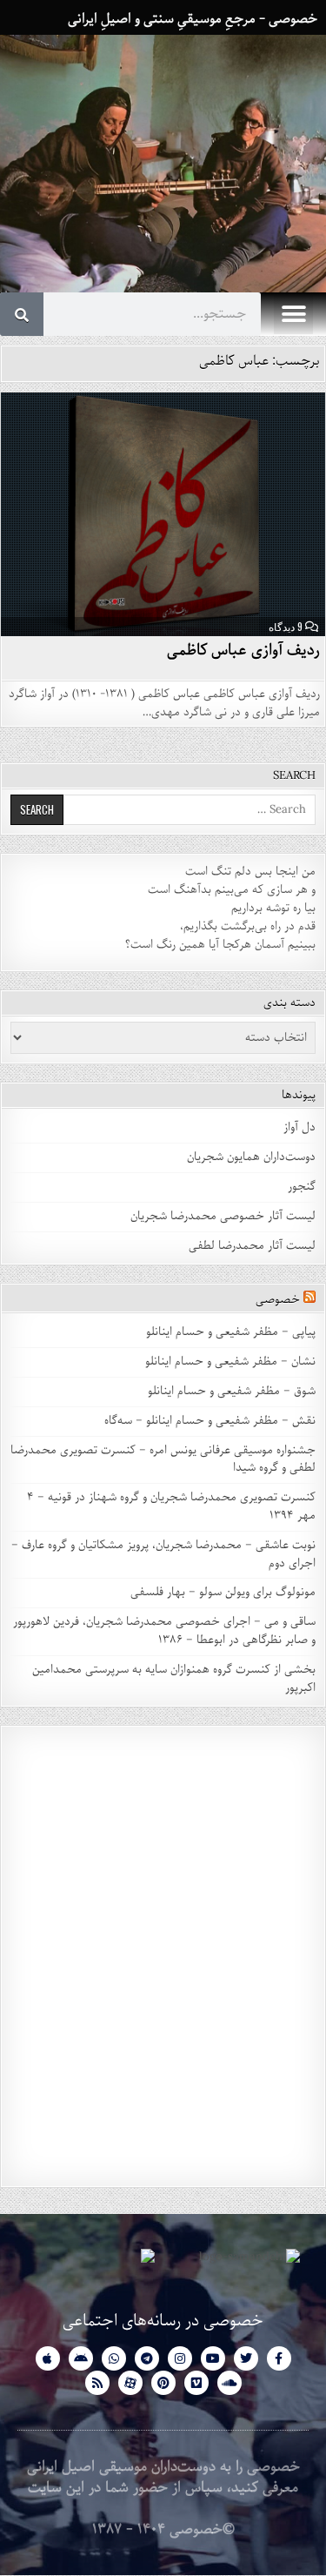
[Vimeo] (196, 2383)
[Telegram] (147, 2358)
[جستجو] (22, 314)
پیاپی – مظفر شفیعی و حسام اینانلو (231, 1332)
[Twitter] (246, 2358)
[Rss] (97, 2383)
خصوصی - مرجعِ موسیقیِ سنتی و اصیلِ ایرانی (193, 19)
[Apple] (48, 2358)
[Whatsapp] (114, 2358)
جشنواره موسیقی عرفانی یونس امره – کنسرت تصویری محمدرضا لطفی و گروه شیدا (163, 1459)
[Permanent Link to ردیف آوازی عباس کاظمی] (163, 514)
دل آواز (299, 1127)
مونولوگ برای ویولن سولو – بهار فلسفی (223, 1592)
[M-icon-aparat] (130, 2383)
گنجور (302, 1187)
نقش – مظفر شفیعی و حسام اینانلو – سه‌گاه (210, 1421)
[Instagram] (180, 2358)
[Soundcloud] (230, 2383)
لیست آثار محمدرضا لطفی (252, 1246)
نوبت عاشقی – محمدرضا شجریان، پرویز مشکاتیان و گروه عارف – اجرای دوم (163, 1554)
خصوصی (278, 1300)
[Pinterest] (163, 2383)
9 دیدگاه (286, 627)
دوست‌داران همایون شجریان (251, 1157)
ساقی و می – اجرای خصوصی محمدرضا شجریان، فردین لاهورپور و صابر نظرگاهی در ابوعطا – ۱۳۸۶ (164, 1631)
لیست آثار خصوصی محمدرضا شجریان (223, 1216)
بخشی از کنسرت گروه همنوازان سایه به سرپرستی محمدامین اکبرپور (174, 1679)
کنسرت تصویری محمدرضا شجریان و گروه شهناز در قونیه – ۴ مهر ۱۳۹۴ (171, 1506)
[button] (293, 315)
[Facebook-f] (279, 2358)
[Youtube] (213, 2358)
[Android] (81, 2358)
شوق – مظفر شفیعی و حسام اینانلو (232, 1391)
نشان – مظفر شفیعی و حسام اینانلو (230, 1362)
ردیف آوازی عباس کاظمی (244, 650)
